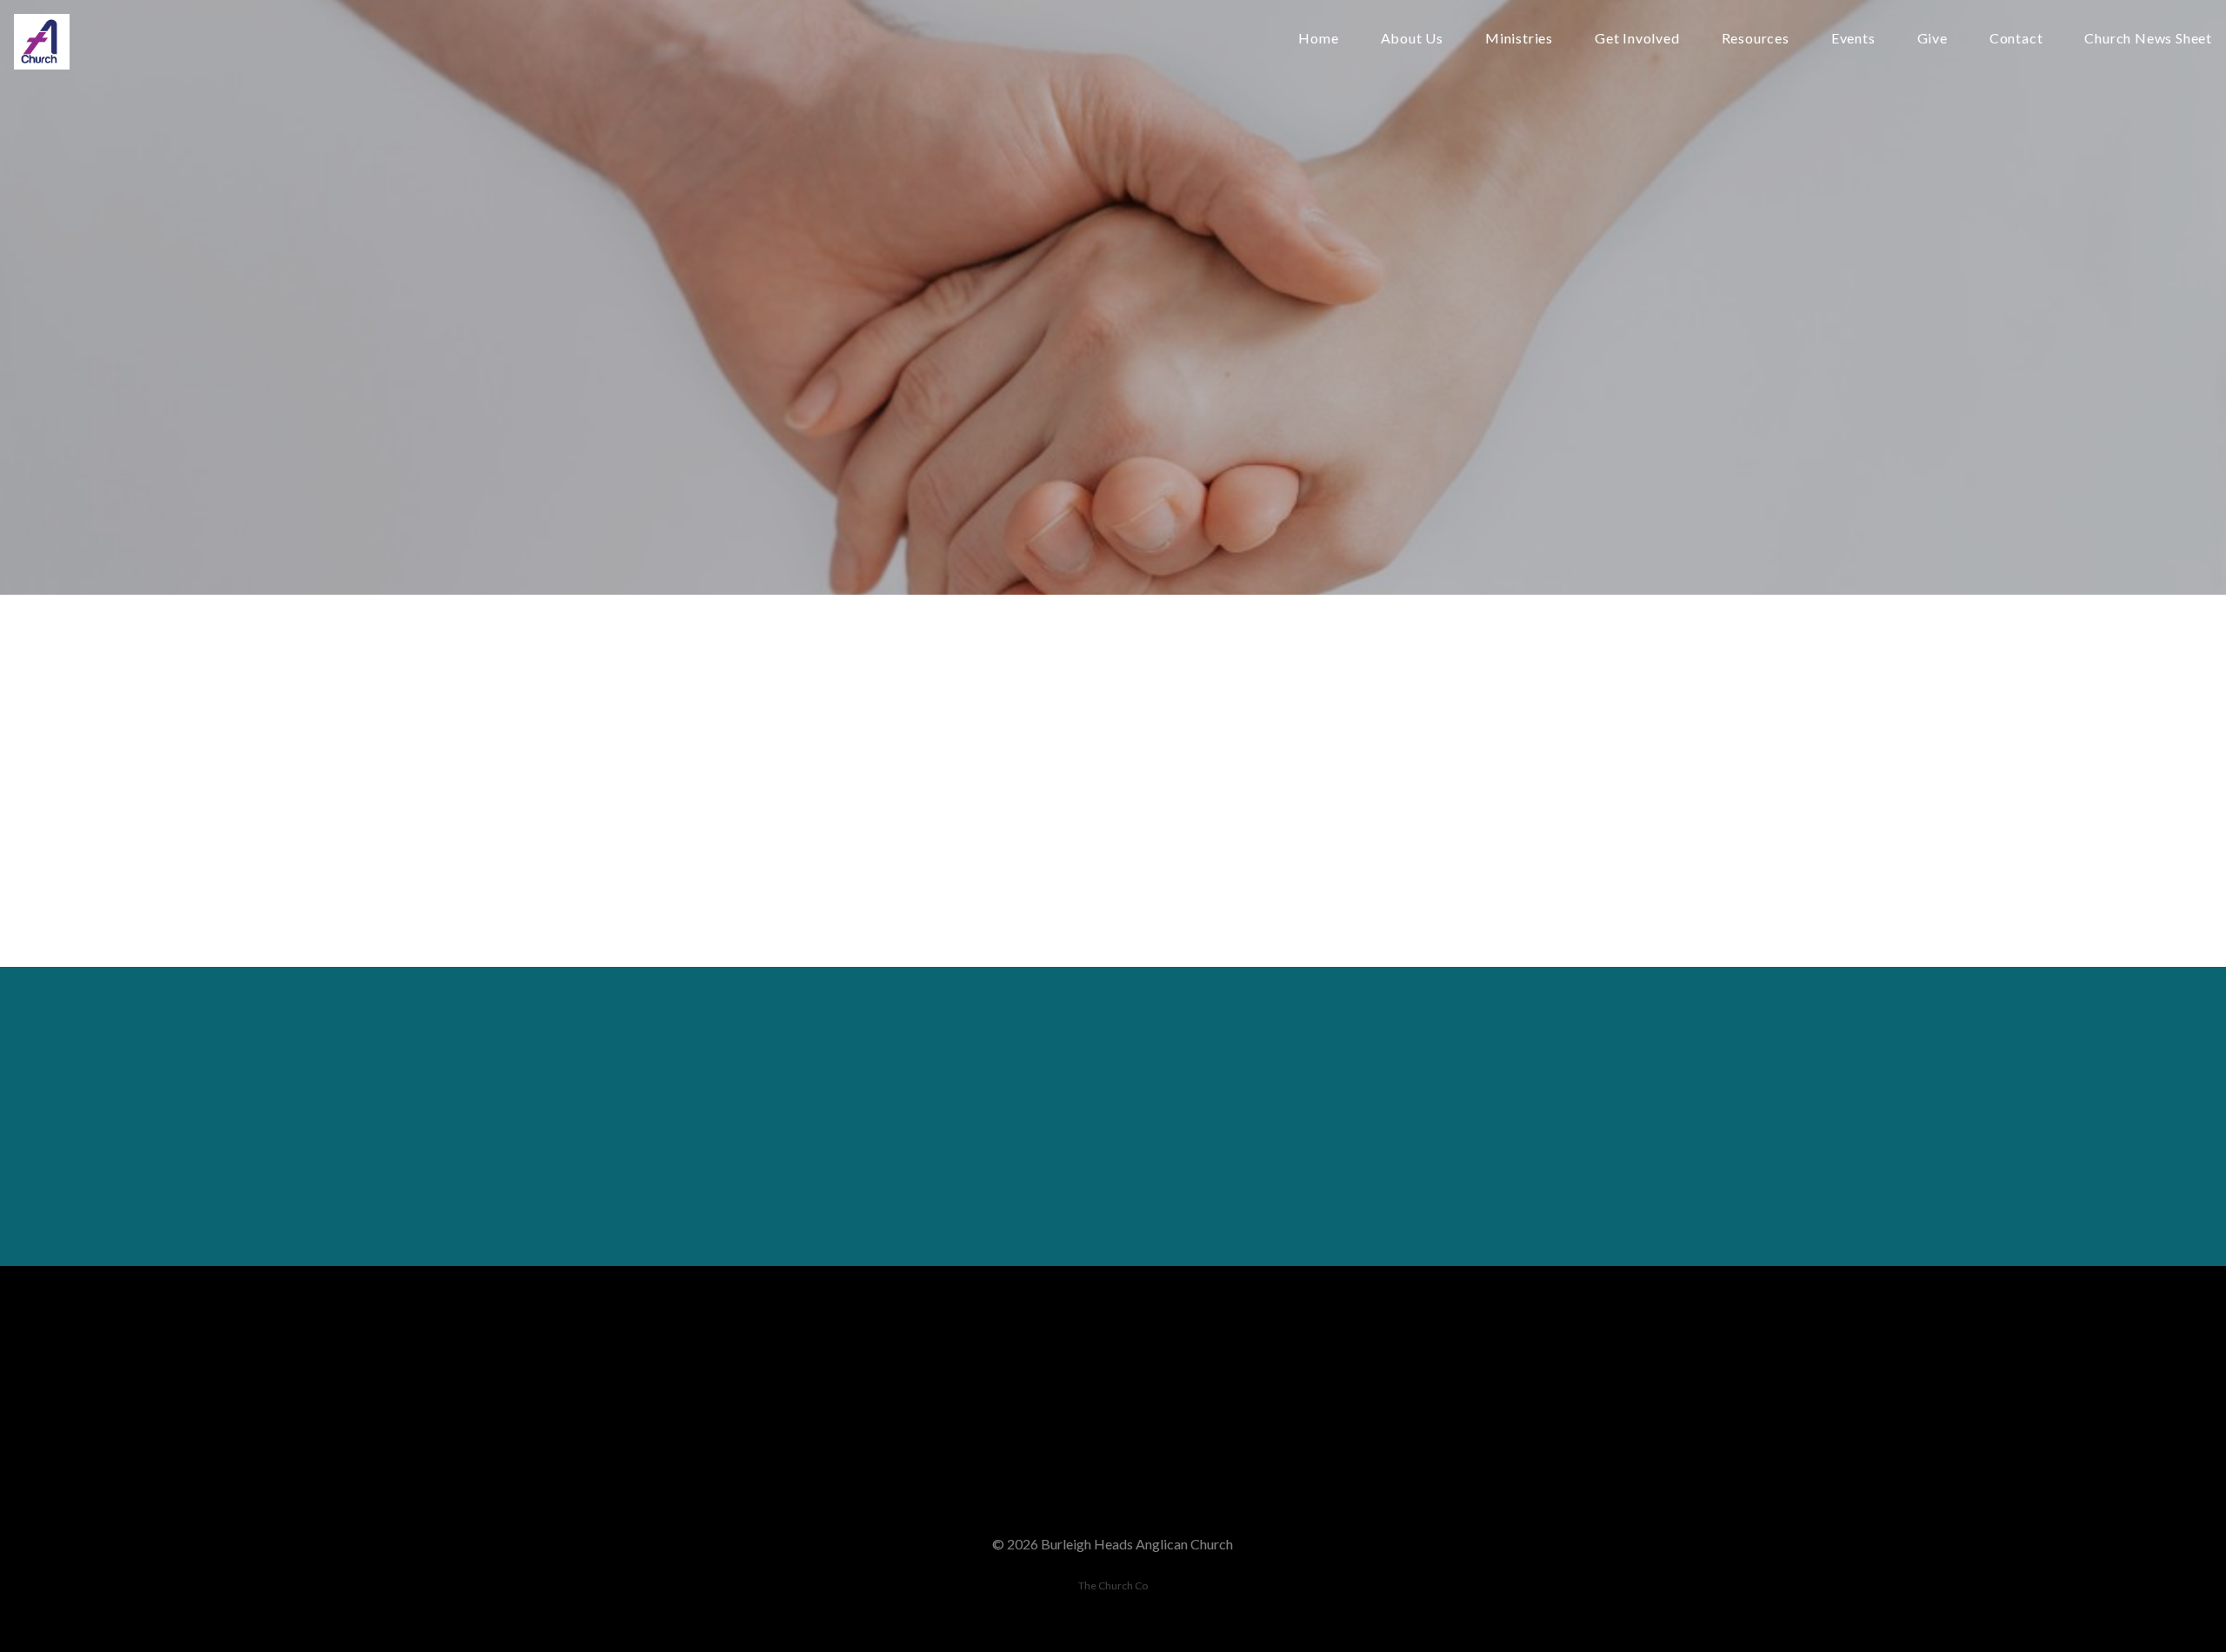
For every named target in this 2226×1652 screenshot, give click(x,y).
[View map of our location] (1237, 1362)
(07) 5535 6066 (989, 1459)
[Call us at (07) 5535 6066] (989, 1362)
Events (1853, 39)
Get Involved (1637, 39)
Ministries (1519, 39)
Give (1933, 39)
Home (1318, 39)
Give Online (1486, 1459)
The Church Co (1113, 1585)
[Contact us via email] (740, 1362)
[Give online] (1486, 1362)
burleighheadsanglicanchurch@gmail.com (739, 1459)
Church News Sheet (2148, 39)
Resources (1756, 39)
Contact (2016, 39)
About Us (1412, 39)
